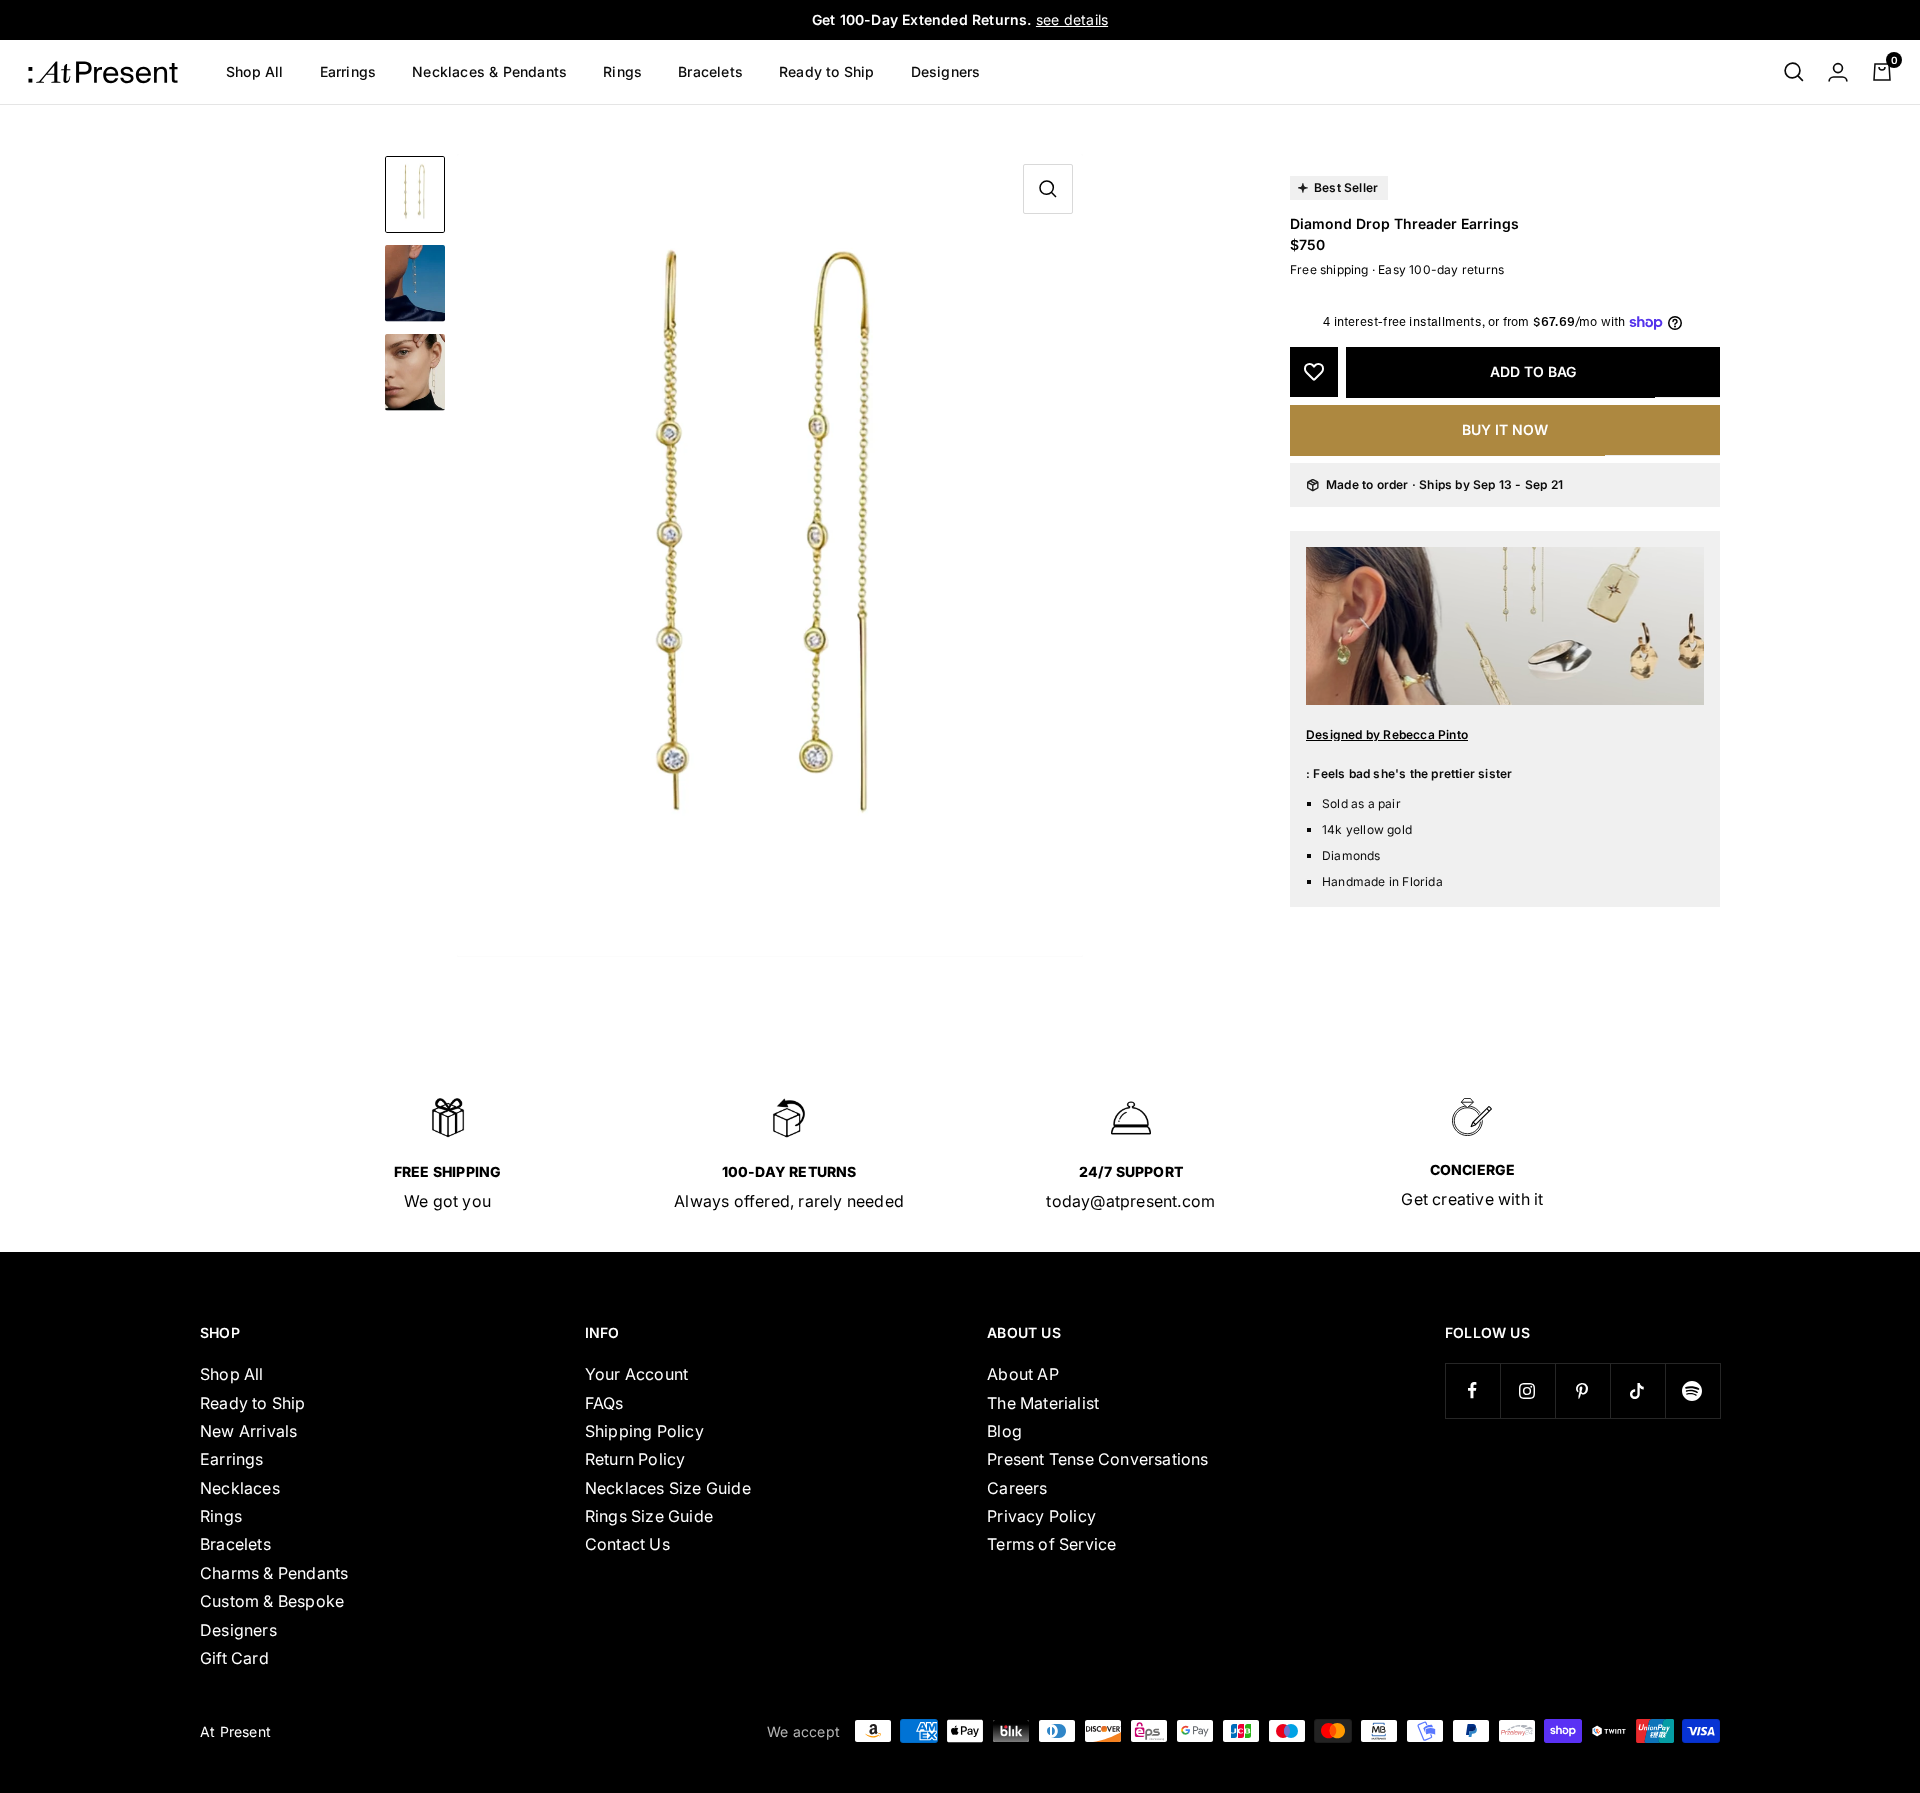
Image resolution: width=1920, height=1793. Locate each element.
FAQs (604, 1403)
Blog (1004, 1431)
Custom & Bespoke (272, 1601)
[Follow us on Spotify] (1692, 1390)
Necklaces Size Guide (668, 1488)
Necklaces (240, 1488)
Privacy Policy (1041, 1516)
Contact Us (627, 1544)
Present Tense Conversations (1097, 1459)
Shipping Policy (644, 1431)
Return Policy (635, 1459)
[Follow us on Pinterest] (1582, 1390)
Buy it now (1505, 429)
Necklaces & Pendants (489, 71)
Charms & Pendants (274, 1573)
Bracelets (710, 71)
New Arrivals (248, 1431)
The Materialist (1043, 1403)
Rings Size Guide (649, 1516)
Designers (946, 71)
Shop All (255, 71)
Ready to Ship (827, 71)
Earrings (348, 71)
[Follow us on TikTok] (1637, 1390)
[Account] (1838, 72)
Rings (622, 71)
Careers (1017, 1488)
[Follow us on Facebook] (1472, 1390)
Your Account (636, 1374)
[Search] (1794, 72)
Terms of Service (1051, 1544)
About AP (1023, 1374)
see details (1072, 19)
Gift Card (234, 1658)
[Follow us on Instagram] (1527, 1390)
